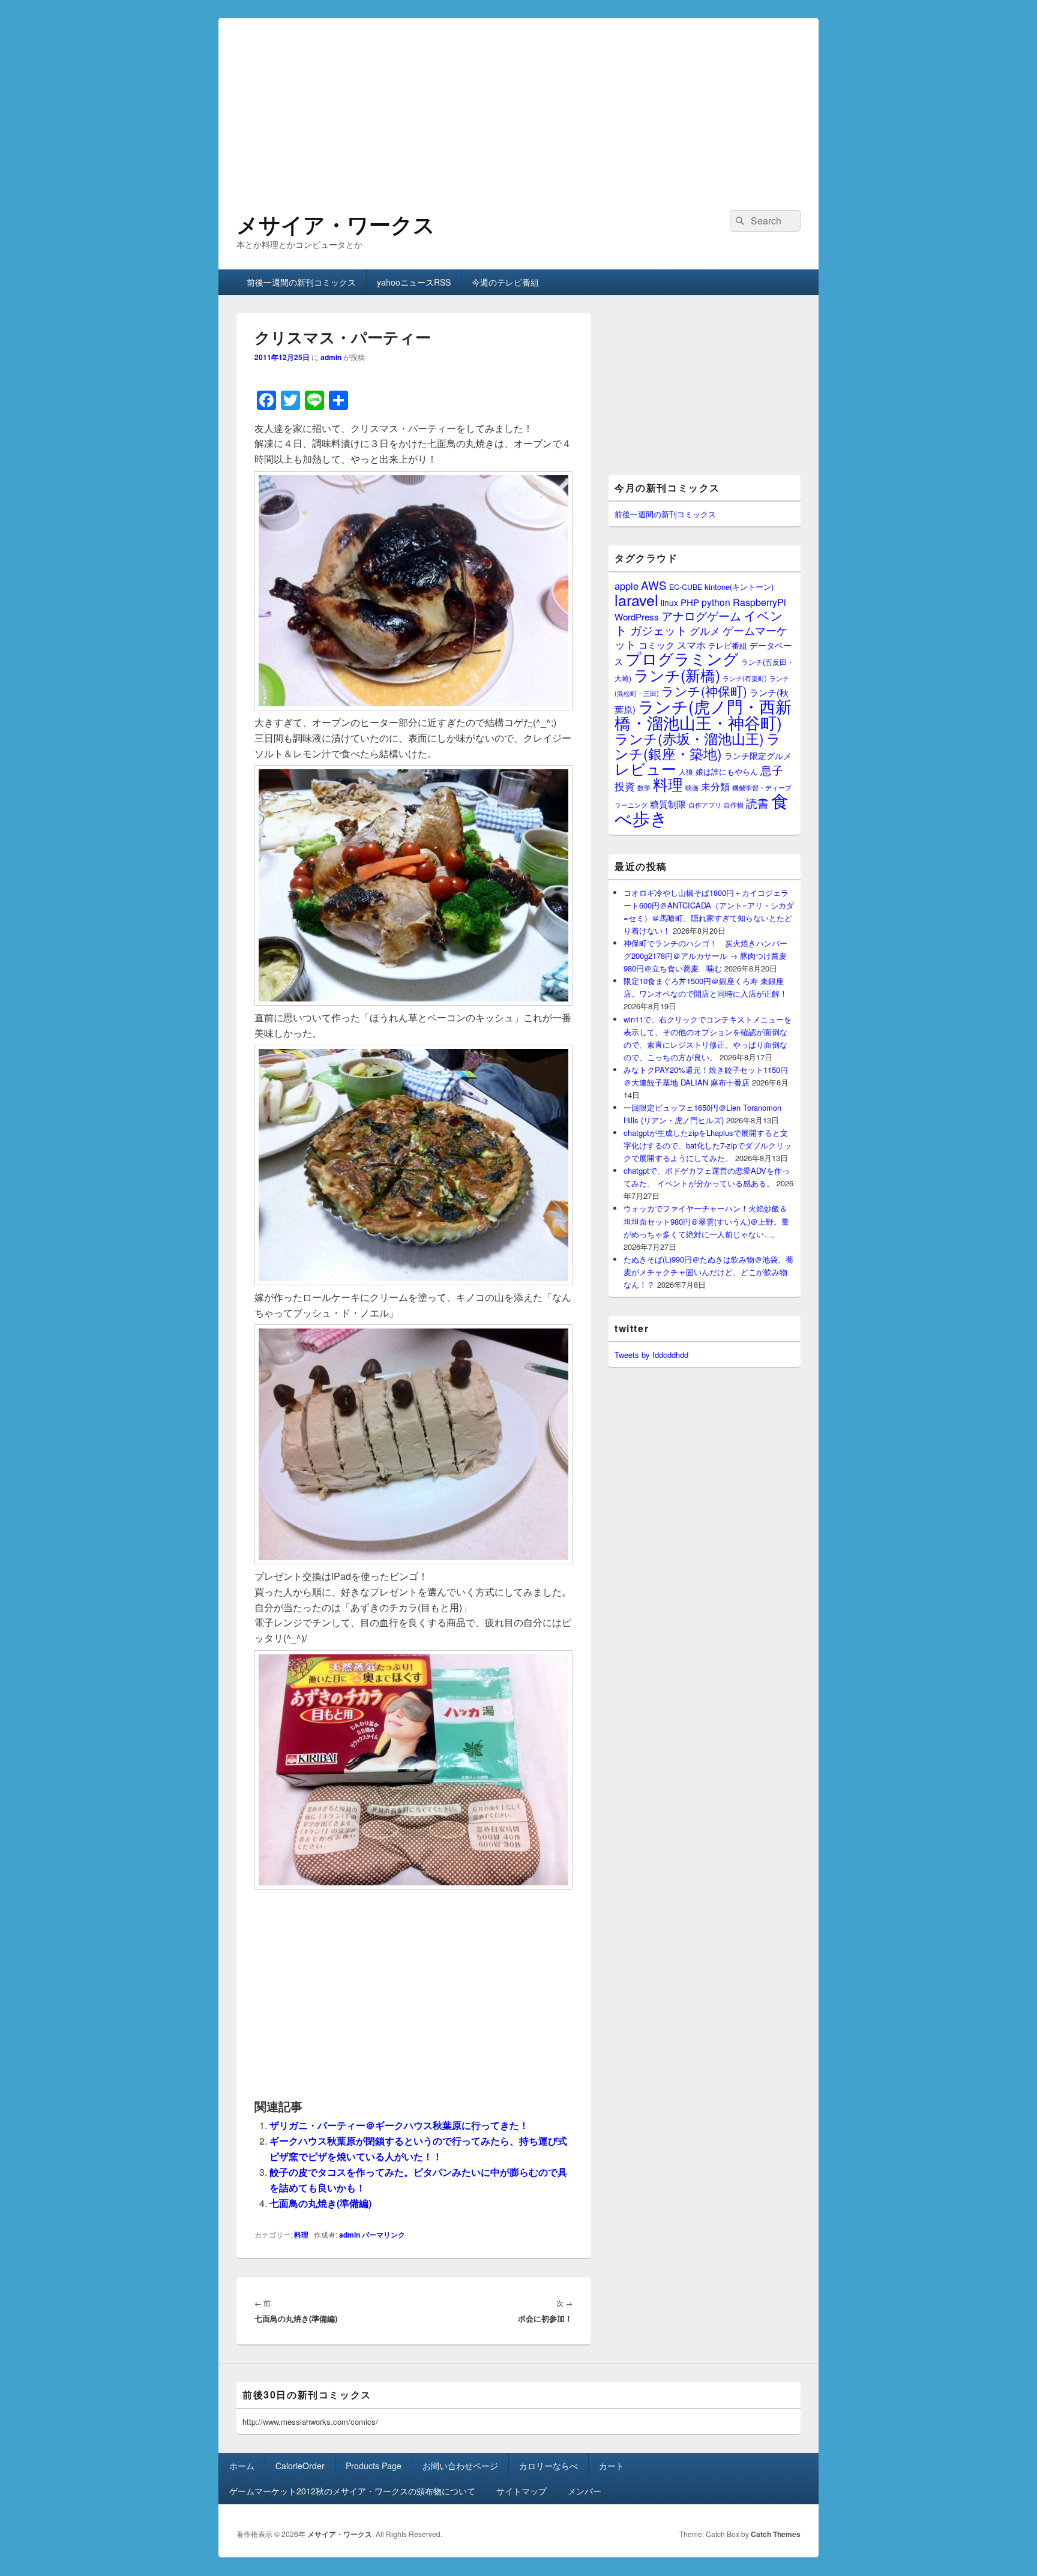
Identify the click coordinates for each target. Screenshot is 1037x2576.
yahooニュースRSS (414, 282)
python (716, 602)
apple (627, 586)
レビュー (645, 768)
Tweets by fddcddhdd (651, 1355)
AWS (654, 585)
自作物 (734, 805)
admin (331, 357)
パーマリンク (383, 2235)
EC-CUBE (686, 587)
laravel (636, 599)
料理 (301, 2235)
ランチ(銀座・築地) (698, 746)
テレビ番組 (728, 645)
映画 (692, 787)
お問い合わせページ (460, 2466)
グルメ (705, 630)
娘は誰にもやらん (727, 771)
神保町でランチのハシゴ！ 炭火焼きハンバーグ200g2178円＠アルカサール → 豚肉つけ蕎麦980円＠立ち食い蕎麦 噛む (705, 956)
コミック (657, 645)
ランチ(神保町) (704, 691)
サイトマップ (522, 2491)
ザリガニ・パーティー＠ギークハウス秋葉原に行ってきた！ (399, 2125)
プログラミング (682, 658)
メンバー (585, 2491)
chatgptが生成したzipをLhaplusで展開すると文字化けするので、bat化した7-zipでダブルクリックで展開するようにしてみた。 (708, 1145)
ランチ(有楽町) (745, 678)
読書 (757, 803)
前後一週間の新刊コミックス (301, 282)
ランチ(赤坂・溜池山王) (689, 738)
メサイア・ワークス (336, 224)
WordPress (637, 617)
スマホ (691, 644)
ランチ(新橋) (677, 674)
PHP (690, 602)
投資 (625, 786)
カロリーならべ (549, 2466)
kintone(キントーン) (739, 587)
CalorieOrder (300, 2466)
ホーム (242, 2466)
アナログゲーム (701, 615)
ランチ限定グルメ (758, 755)
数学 (644, 787)
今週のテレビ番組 (505, 282)
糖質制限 (668, 804)
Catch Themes (776, 2534)
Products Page (374, 2466)
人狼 (686, 771)
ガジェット (659, 630)
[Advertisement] (518, 102)
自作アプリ (705, 805)
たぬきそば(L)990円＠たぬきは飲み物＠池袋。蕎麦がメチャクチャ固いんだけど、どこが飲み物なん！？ (708, 1272)
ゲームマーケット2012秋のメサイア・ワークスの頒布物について (352, 2491)
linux (669, 602)
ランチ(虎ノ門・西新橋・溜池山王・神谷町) (703, 714)
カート (612, 2466)
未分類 (715, 786)
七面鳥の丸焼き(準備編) (320, 2203)
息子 (772, 770)
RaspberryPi (759, 602)
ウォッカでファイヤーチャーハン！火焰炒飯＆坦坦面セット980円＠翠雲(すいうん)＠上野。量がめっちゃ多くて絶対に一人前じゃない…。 (706, 1221)
